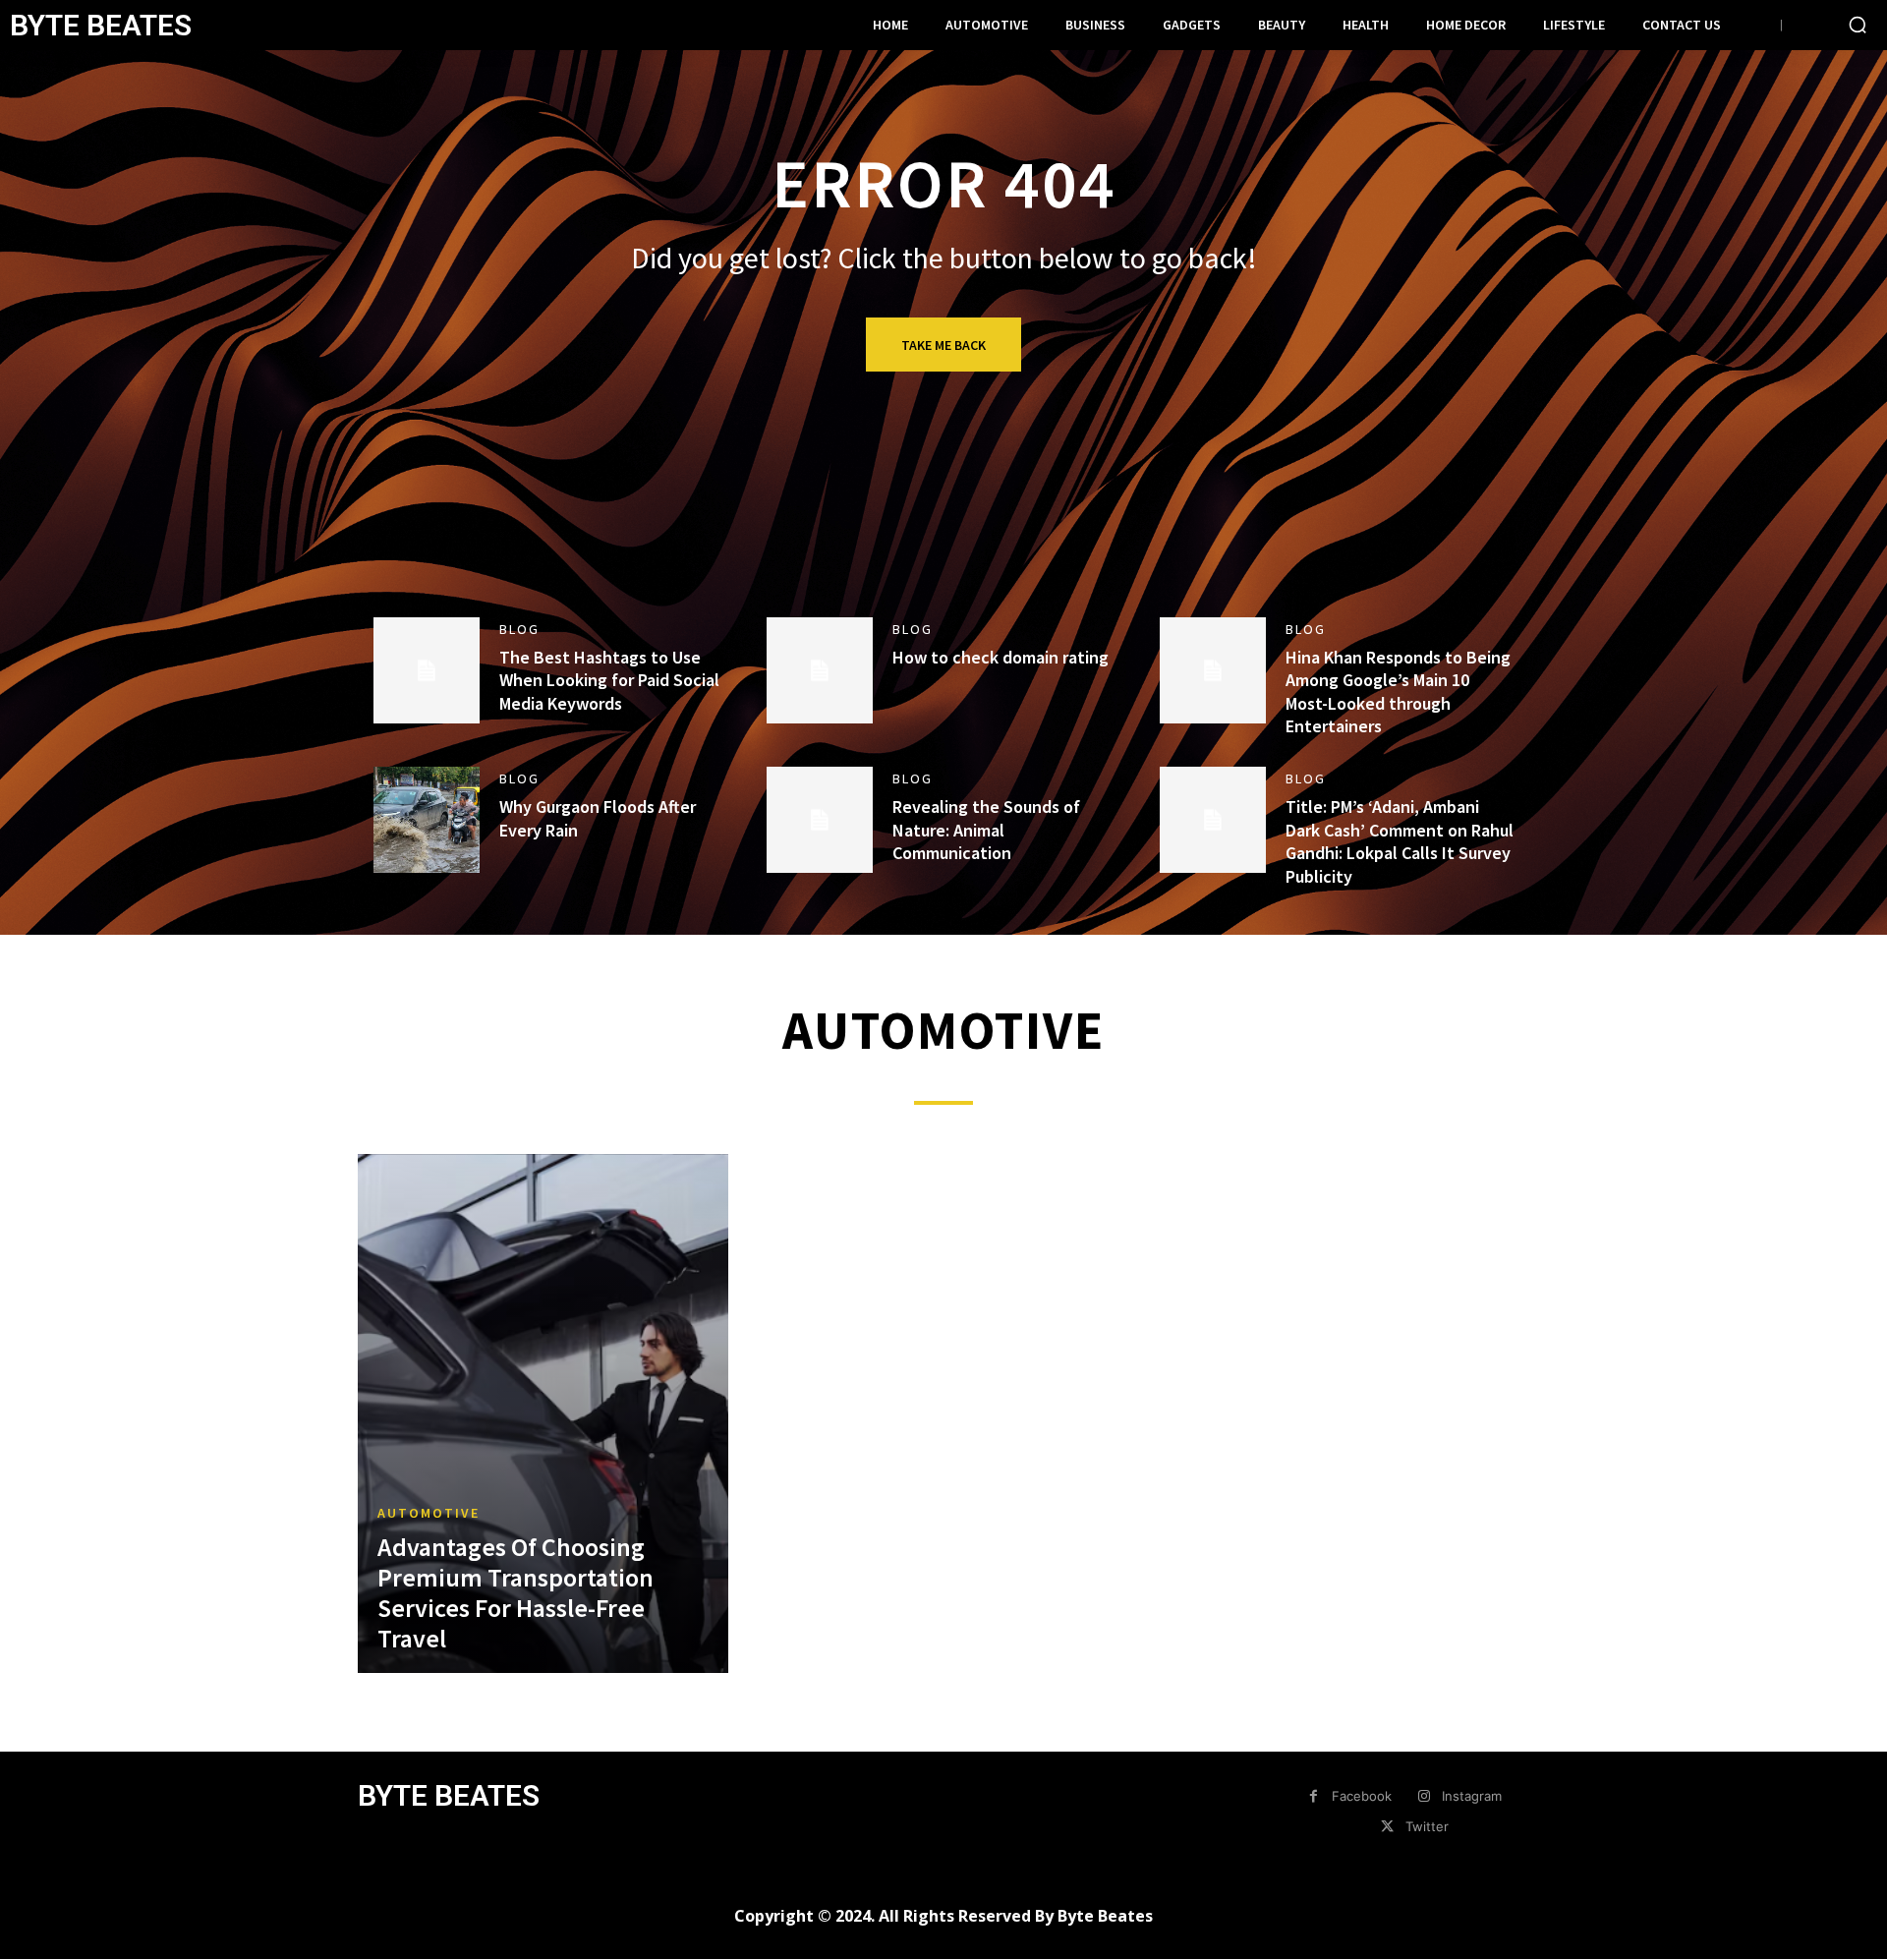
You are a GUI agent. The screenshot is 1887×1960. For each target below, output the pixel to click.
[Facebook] (1314, 1796)
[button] (1858, 25)
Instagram (1472, 1796)
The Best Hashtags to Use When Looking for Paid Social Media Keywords (609, 680)
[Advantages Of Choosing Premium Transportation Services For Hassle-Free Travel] (543, 1413)
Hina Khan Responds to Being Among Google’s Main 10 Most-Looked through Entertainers (1398, 692)
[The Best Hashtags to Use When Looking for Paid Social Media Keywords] (427, 670)
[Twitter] (1386, 1827)
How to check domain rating (1001, 657)
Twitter (1427, 1826)
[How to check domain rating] (820, 670)
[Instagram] (1424, 1796)
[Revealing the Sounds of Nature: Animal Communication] (820, 820)
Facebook (1362, 1796)
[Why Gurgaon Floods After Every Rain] (427, 820)
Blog (519, 629)
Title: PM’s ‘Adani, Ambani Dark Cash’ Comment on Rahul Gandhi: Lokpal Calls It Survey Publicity (1400, 841)
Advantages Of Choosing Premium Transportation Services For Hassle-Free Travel (515, 1593)
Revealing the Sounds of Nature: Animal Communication (986, 830)
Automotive (429, 1513)
